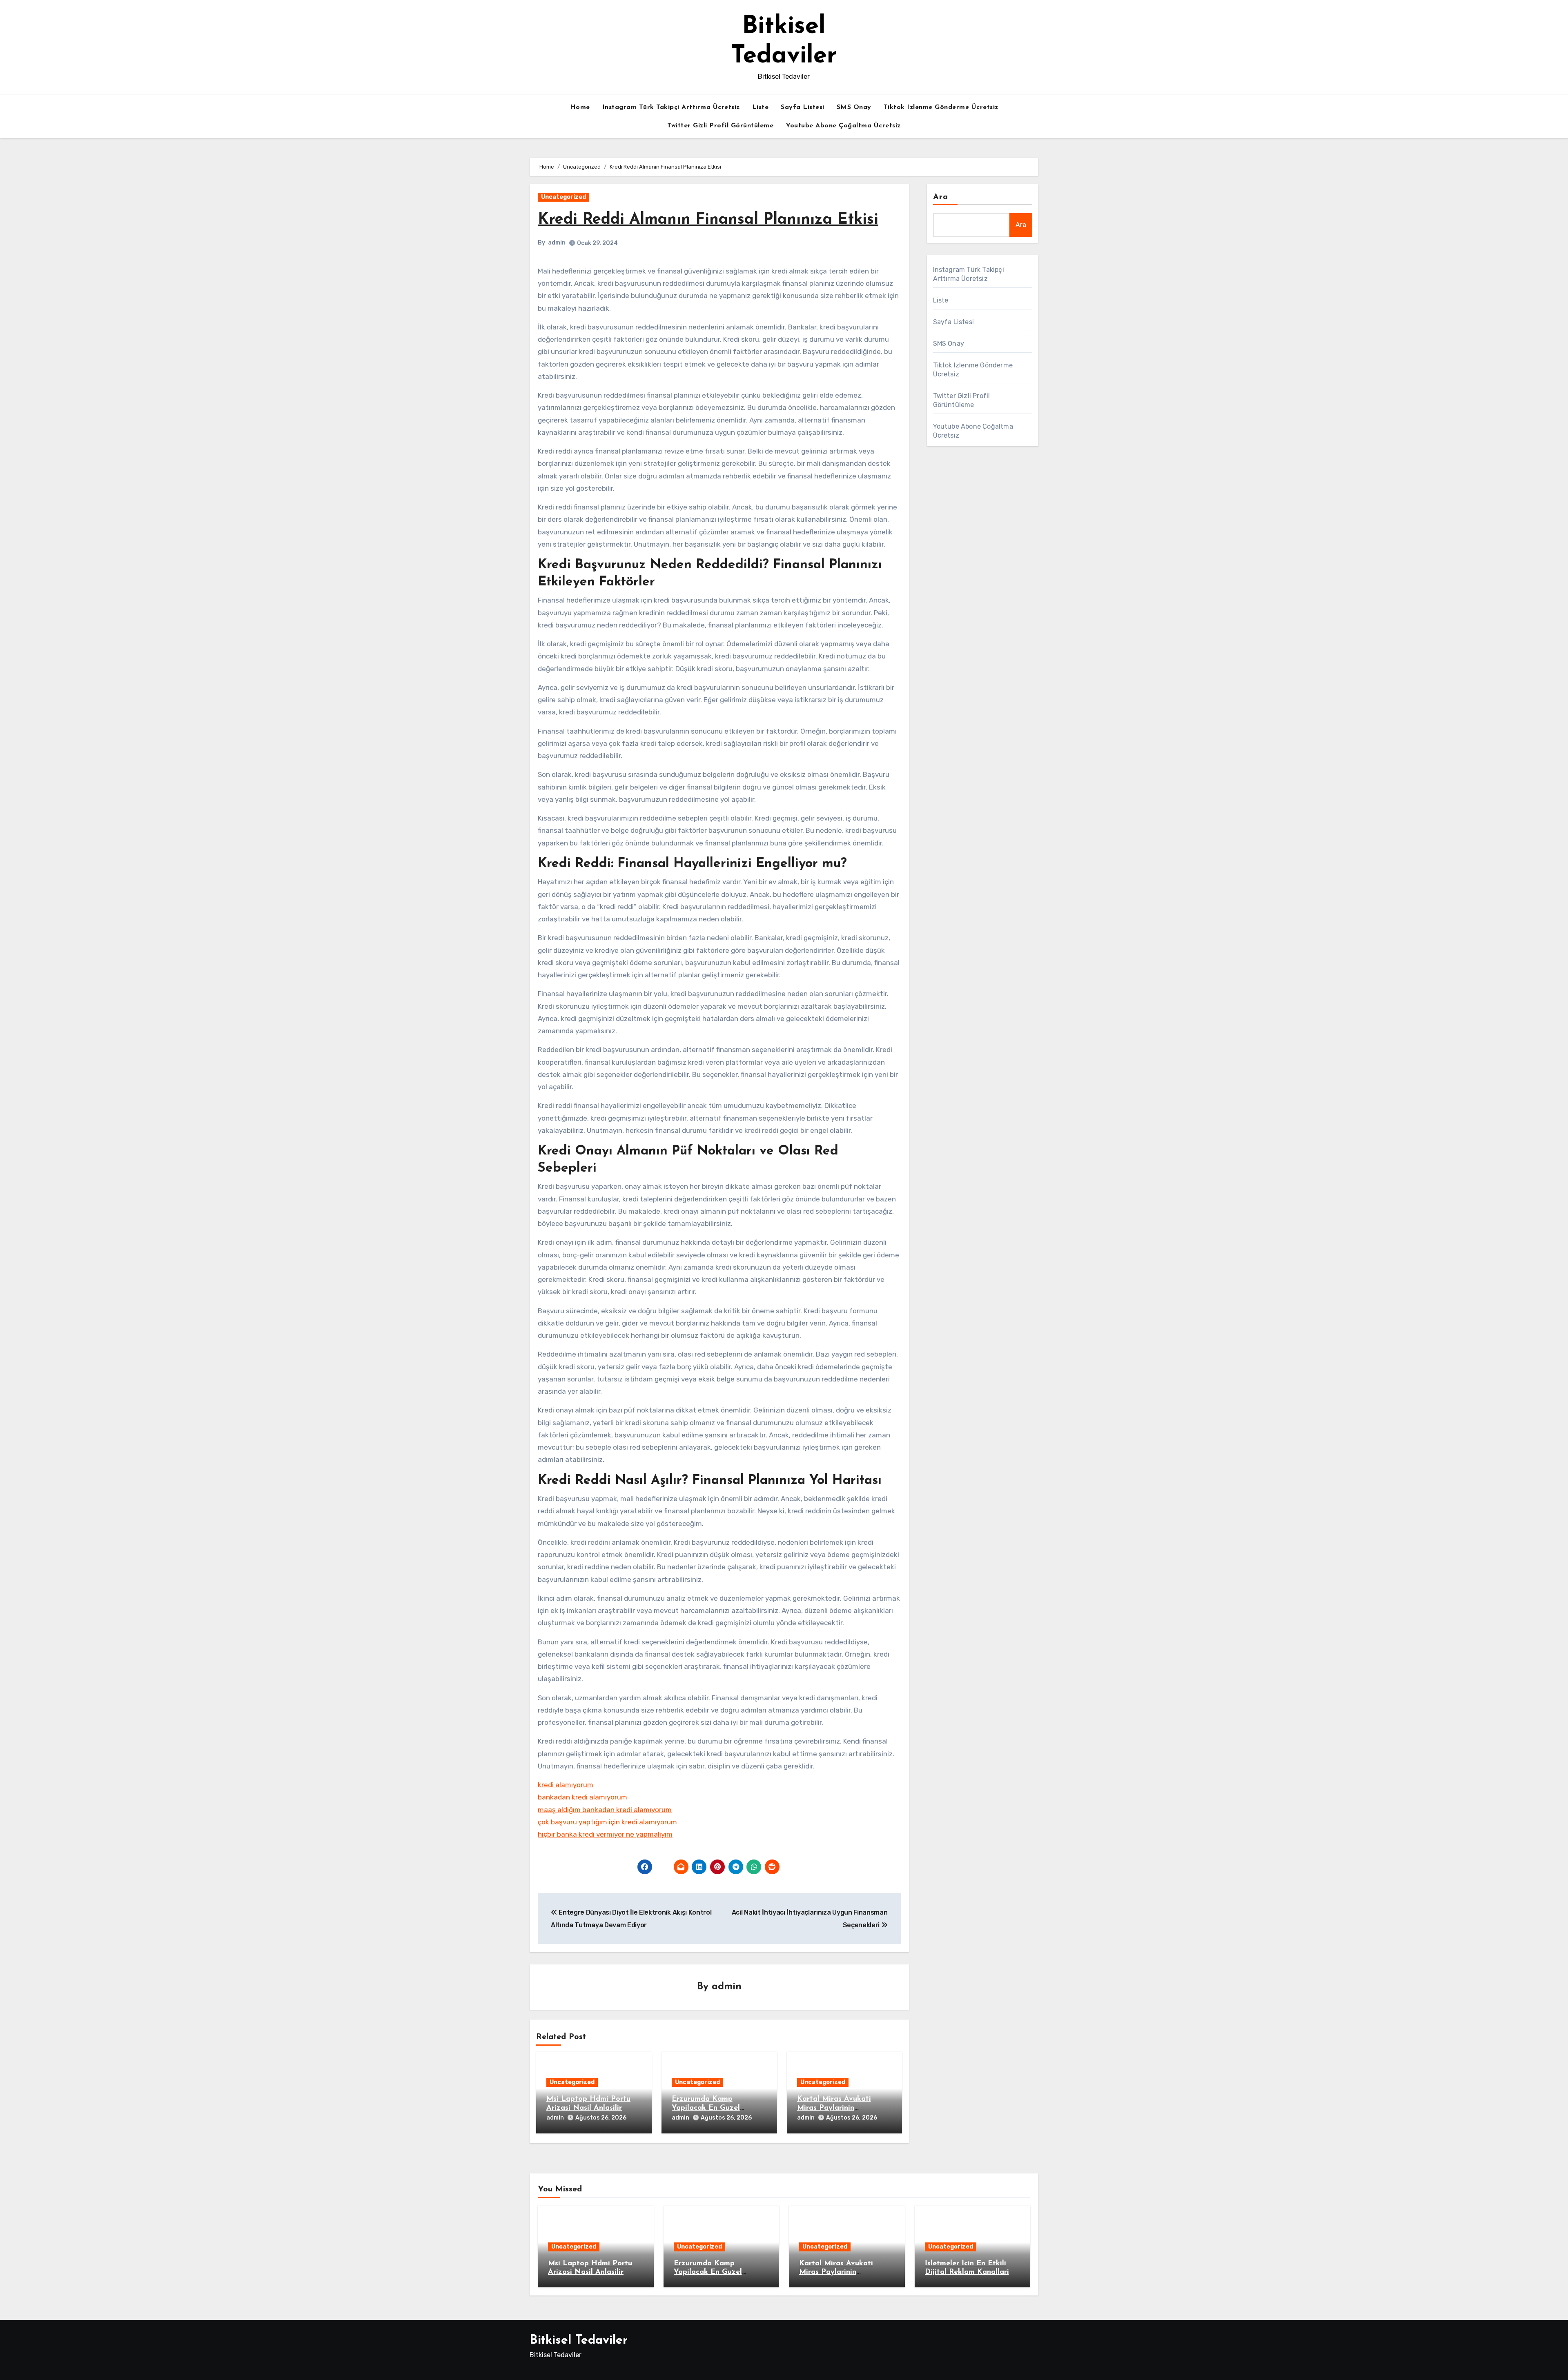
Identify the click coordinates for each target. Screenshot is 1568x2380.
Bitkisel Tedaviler (579, 2341)
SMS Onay (854, 107)
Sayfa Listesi (803, 107)
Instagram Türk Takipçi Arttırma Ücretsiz (671, 107)
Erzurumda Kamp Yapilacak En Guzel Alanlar (706, 2108)
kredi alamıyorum (566, 1785)
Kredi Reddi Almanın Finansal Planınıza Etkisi (708, 220)
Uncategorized (563, 197)
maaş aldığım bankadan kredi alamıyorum (605, 1810)
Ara (941, 197)
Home (580, 107)
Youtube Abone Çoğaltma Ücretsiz (843, 126)
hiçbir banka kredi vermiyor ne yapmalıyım (605, 1834)
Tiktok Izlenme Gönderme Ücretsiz (941, 107)
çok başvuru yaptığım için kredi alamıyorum (607, 1822)
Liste (761, 107)
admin (557, 243)
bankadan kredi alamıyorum (582, 1797)
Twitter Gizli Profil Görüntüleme (720, 126)
